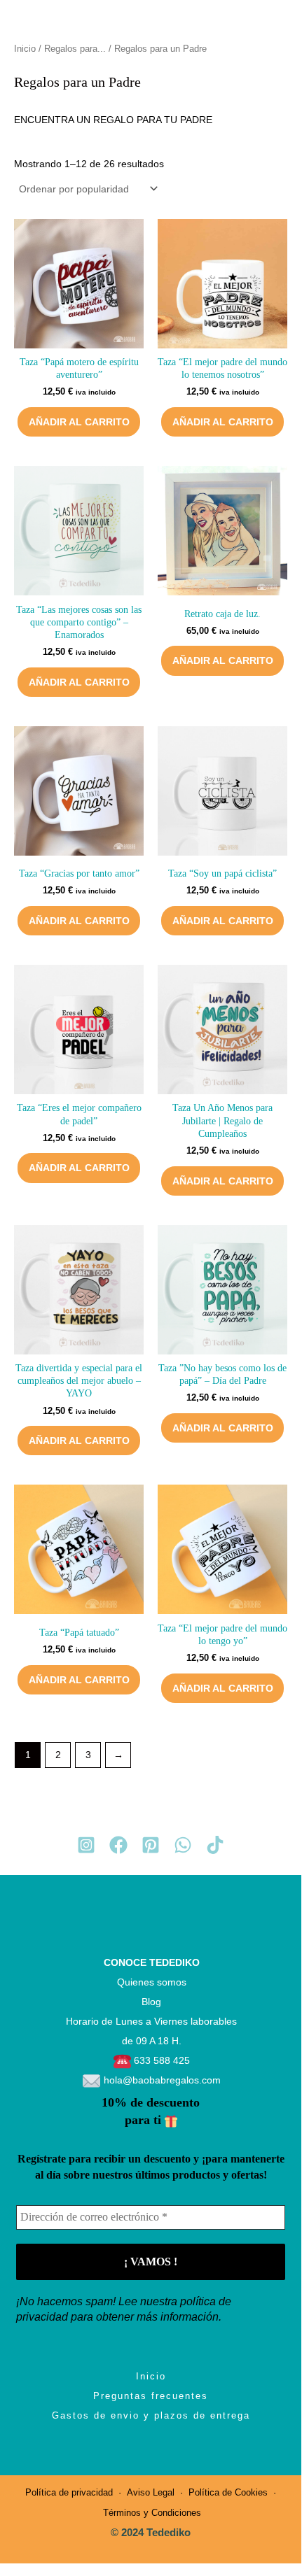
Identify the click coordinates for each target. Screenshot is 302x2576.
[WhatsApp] (183, 1845)
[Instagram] (86, 1845)
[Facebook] (118, 1845)
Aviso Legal (151, 2492)
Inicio (25, 49)
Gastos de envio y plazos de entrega (151, 2415)
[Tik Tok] (215, 1845)
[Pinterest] (151, 1845)
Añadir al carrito (79, 422)
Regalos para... (75, 49)
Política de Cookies (228, 2492)
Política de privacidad (69, 2492)
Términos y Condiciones (151, 2513)
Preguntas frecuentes (151, 2396)
